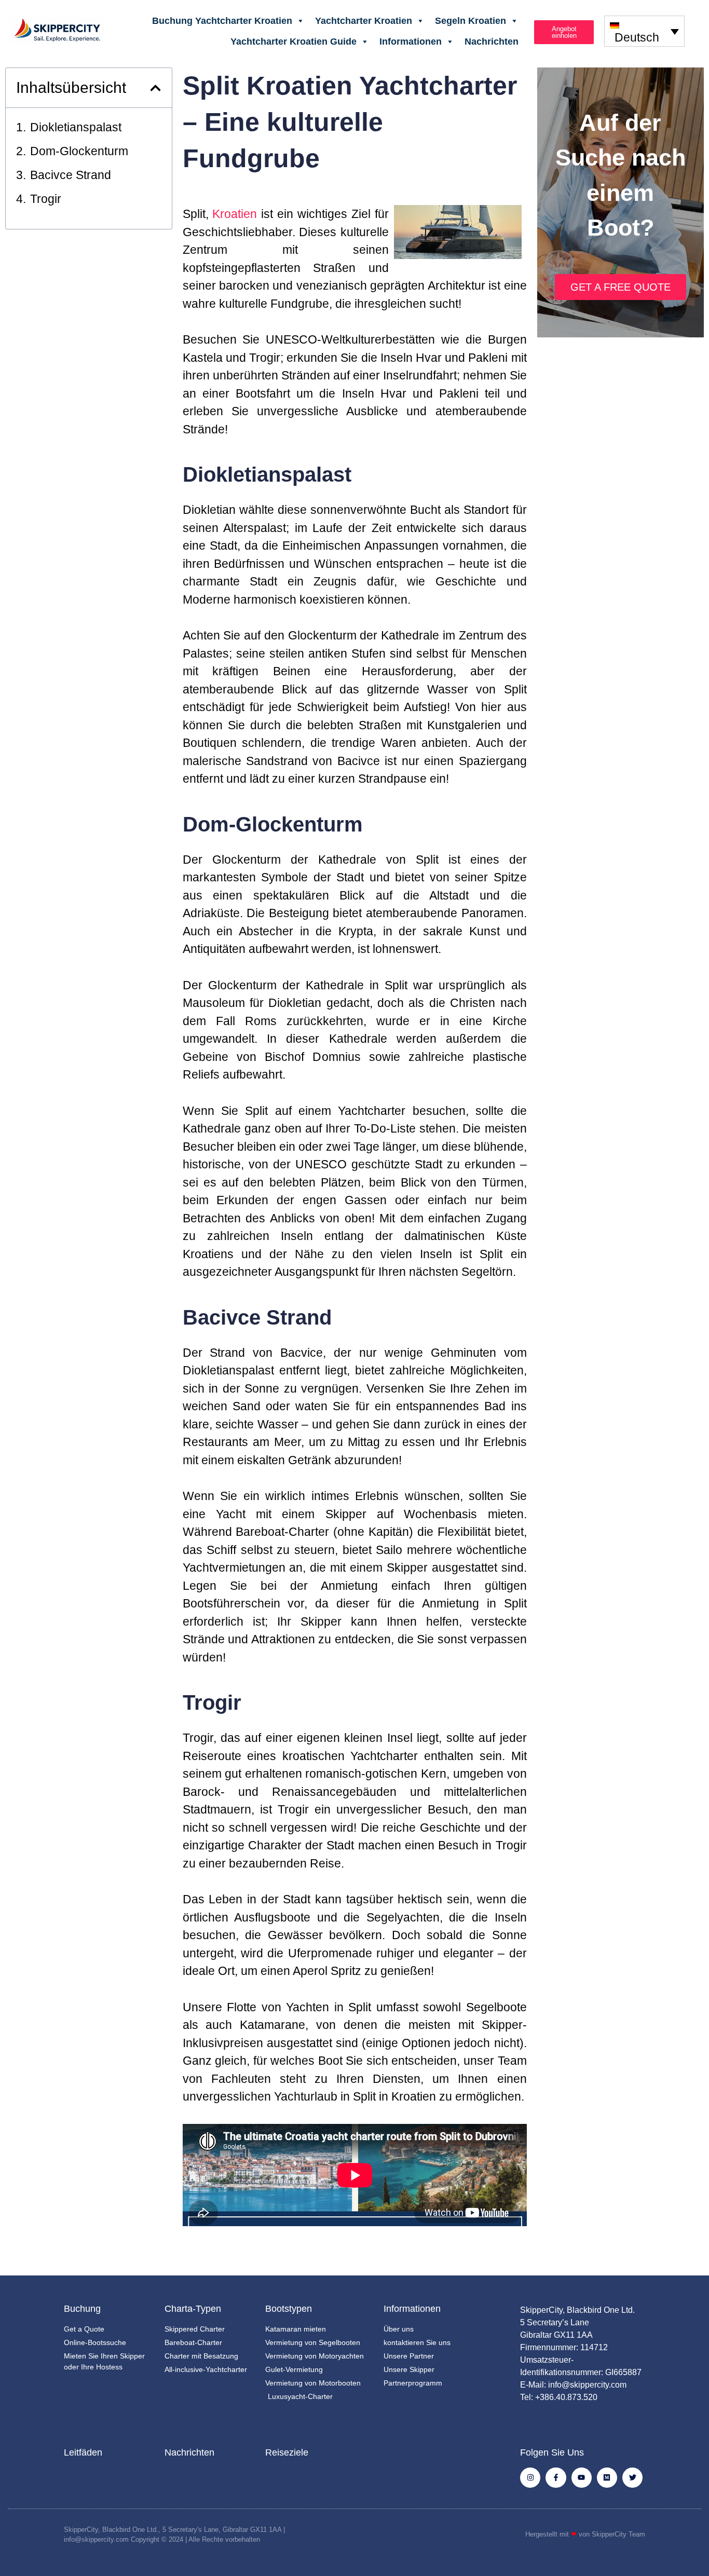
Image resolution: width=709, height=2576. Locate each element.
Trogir (46, 199)
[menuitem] (644, 31)
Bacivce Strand (71, 175)
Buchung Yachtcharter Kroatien (222, 21)
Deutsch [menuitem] (637, 37)
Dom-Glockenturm (79, 151)
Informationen (411, 42)
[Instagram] (530, 2478)
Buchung (82, 2309)
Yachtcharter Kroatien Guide (294, 42)
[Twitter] (632, 2478)
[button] (155, 88)
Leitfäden (83, 2452)
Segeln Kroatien (471, 21)
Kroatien (235, 214)
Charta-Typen (193, 2309)
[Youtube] (582, 2478)
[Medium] (607, 2478)
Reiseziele (287, 2452)
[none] (644, 31)
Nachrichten (492, 42)
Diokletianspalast (76, 127)
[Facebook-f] (556, 2478)
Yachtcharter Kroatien (364, 21)
